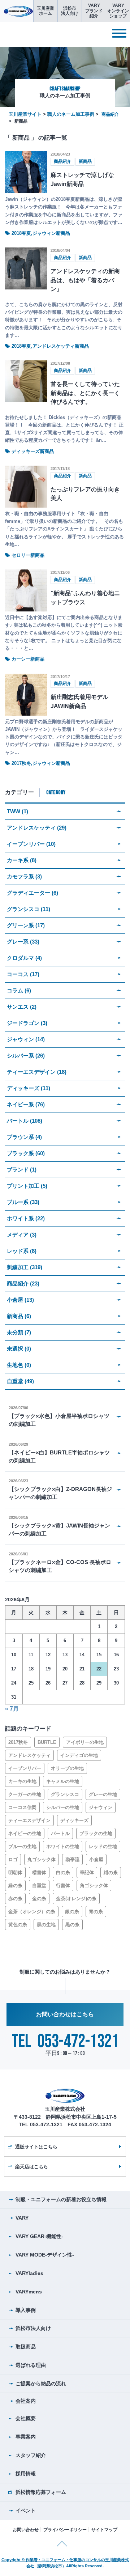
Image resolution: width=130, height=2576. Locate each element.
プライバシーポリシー (65, 2530)
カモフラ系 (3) (24, 876)
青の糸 (96, 1912)
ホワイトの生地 (63, 1846)
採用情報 (26, 2474)
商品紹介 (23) (23, 1283)
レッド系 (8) (22, 1251)
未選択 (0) (19, 1349)
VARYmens (29, 2292)
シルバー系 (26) (26, 1056)
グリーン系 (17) (26, 925)
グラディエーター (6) (32, 893)
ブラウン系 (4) (24, 1137)
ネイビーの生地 (25, 1833)
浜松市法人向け (33, 2328)
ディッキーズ (74, 1820)
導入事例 (26, 2310)
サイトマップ (104, 2530)
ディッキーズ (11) (29, 1088)
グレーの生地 (103, 1794)
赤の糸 (15, 1899)
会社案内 (26, 2401)
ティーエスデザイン (29, 1820)
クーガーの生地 (25, 1794)
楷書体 (39, 1872)
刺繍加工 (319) (25, 1267)
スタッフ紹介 (31, 2455)
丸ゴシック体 (42, 1859)
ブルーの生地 (22, 1846)
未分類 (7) (19, 1332)
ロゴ (13, 1859)
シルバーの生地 (63, 1807)
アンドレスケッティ (29, 1755)
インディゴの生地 (79, 1755)
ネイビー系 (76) (26, 1104)
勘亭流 (72, 1859)
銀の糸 (72, 1912)
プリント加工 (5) (27, 1186)
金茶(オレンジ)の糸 (76, 1899)
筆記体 (87, 1872)
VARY (22, 2218)
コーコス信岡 (22, 1807)
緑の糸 (15, 1886)
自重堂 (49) (20, 1381)
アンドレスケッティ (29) (37, 828)
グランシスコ (65, 1794)
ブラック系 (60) (26, 1153)
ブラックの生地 (96, 1833)
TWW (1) (18, 811)
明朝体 (15, 1872)
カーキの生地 (22, 1781)
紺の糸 (111, 1872)
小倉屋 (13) (20, 1300)
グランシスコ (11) (29, 909)
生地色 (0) (19, 1365)
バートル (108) (25, 1121)
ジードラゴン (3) (27, 1023)
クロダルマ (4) (24, 958)
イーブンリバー (25, 1768)
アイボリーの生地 (85, 1742)
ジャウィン (101, 1807)
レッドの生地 (103, 1846)
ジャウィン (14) (26, 1039)
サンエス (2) (22, 1007)
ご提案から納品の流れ (41, 2384)
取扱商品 (26, 2347)
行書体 (63, 1886)
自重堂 (39, 1886)
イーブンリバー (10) (31, 844)
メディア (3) (22, 1235)
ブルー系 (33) (23, 1202)
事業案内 (26, 2437)
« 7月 (12, 1709)
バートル (60, 1833)
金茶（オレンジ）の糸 (32, 1912)
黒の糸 (72, 1925)
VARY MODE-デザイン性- (45, 2255)
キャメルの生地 (63, 1781)
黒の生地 (46, 1925)
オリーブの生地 (67, 1768)
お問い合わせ (26, 2530)
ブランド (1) (22, 1170)
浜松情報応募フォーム (41, 2492)
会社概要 (26, 2418)
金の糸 (39, 1899)
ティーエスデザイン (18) (37, 1072)
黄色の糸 (18, 1925)
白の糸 (63, 1872)
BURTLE (47, 1742)
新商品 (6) (19, 1316)
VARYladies (29, 2273)
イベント (26, 2511)
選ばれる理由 (31, 2365)
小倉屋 (96, 1859)
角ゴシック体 (94, 1886)
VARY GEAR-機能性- (39, 2236)
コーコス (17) (23, 974)
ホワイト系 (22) (26, 1218)
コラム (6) (19, 990)
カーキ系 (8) (22, 860)
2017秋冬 (18, 1742)
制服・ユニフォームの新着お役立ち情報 (61, 2199)
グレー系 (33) (23, 942)
